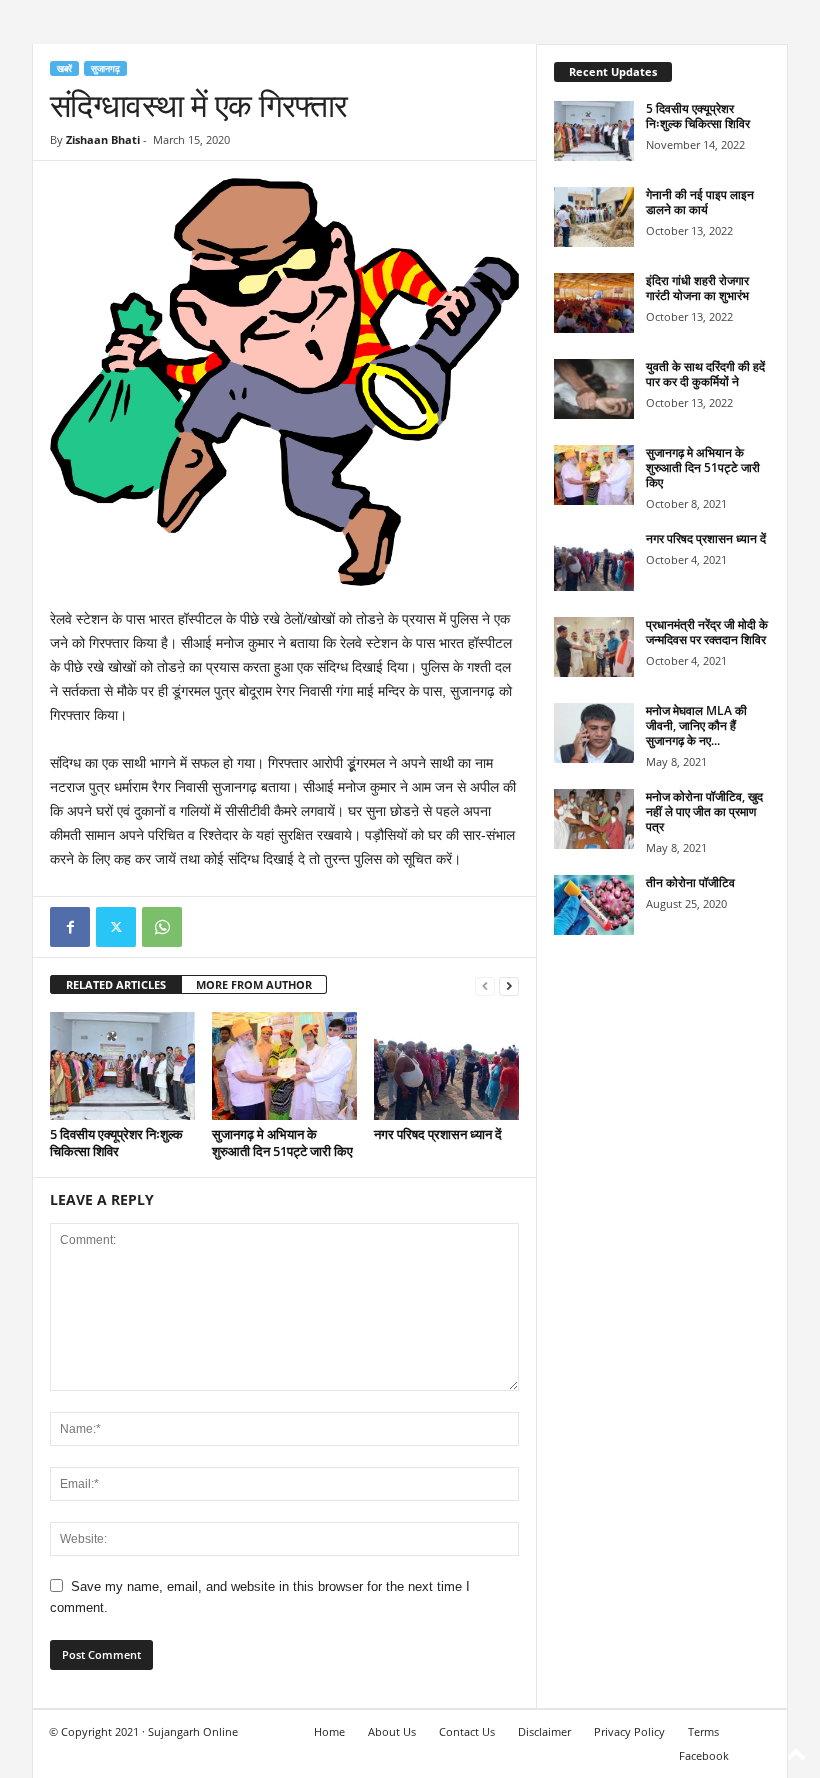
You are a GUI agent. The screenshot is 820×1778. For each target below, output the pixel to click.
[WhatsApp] (162, 927)
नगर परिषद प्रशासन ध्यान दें (438, 1134)
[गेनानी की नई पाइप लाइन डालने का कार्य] (594, 217)
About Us (392, 1731)
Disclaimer (544, 1731)
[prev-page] (485, 985)
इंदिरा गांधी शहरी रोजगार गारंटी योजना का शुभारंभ (697, 288)
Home (329, 1731)
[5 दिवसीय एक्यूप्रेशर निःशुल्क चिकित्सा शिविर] (122, 1066)
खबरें (64, 68)
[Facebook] (70, 927)
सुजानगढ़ (105, 68)
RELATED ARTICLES (116, 984)
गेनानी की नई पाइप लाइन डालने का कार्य (700, 202)
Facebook (704, 1755)
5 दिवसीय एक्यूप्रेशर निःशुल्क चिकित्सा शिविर (116, 1142)
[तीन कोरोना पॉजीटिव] (594, 905)
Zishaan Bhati (103, 139)
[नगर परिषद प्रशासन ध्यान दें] (446, 1066)
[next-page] (509, 985)
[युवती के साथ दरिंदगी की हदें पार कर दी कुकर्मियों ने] (594, 389)
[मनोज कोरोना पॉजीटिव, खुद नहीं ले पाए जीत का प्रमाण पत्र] (594, 819)
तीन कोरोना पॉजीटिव (690, 882)
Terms (703, 1731)
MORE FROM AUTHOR (254, 984)
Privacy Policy (629, 1731)
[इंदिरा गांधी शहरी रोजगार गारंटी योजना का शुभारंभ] (594, 303)
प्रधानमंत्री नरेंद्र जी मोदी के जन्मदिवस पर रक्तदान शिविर (707, 632)
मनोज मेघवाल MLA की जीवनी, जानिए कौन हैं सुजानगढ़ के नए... (696, 725)
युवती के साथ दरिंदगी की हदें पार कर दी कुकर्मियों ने (705, 374)
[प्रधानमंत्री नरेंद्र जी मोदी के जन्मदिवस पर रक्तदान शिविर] (594, 647)
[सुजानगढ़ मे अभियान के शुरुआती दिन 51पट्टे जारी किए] (284, 1066)
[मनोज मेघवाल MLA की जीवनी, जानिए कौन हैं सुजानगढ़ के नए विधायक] (594, 733)
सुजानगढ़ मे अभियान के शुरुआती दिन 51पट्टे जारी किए (282, 1142)
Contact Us (467, 1731)
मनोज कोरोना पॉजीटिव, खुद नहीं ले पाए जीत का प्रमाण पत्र (704, 811)
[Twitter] (116, 927)
